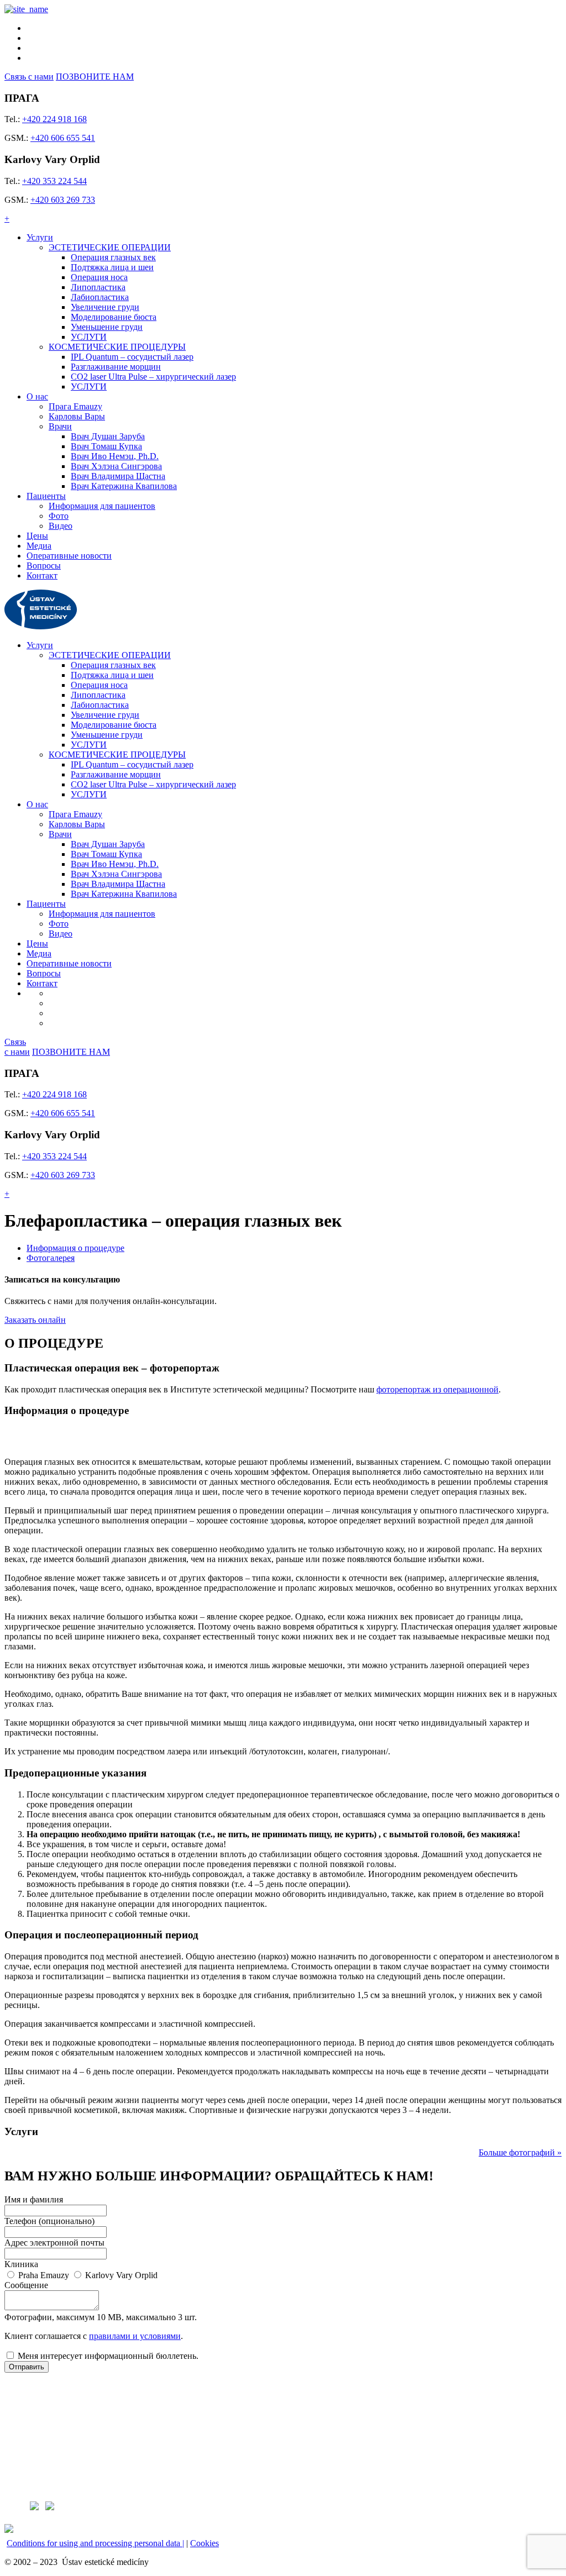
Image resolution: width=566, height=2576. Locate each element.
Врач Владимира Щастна (118, 476)
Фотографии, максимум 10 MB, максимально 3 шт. (101, 2317)
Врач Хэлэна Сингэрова (116, 466)
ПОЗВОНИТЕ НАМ (95, 77)
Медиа (39, 546)
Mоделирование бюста (114, 317)
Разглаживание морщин (116, 367)
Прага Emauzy (75, 406)
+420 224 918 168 (54, 119)
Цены (37, 536)
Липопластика (98, 287)
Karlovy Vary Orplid (121, 2275)
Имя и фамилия (34, 2199)
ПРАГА (18, 2386)
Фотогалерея (51, 1258)
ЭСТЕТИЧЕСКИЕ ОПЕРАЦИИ (110, 247)
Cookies (205, 2543)
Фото (59, 516)
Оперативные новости (69, 556)
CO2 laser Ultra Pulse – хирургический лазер (153, 377)
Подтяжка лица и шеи (112, 267)
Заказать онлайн (35, 1320)
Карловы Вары (77, 416)
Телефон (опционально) (49, 2221)
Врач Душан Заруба (108, 436)
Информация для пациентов (102, 506)
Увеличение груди (105, 307)
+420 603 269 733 (63, 200)
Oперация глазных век (113, 257)
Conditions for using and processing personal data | (95, 2543)
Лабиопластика (100, 297)
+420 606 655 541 (63, 138)
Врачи (60, 426)
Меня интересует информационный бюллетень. (108, 2356)
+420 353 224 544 (54, 181)
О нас (37, 396)
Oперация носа (99, 277)
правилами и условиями (135, 2336)
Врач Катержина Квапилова (124, 486)
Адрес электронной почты (54, 2243)
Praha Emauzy (44, 2275)
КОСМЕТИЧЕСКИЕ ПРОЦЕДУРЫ (117, 347)
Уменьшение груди (107, 327)
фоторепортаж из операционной (437, 1389)
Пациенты (46, 496)
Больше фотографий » (520, 2152)
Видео (61, 526)
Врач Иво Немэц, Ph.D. (115, 456)
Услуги (40, 237)
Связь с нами (29, 77)
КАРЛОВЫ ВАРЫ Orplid (52, 2444)
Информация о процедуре (75, 1248)
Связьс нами (17, 1047)
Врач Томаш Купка (106, 446)
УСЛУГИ (89, 337)
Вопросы (44, 566)
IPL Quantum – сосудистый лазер (132, 357)
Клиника (21, 2264)
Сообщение (26, 2285)
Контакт (42, 575)
